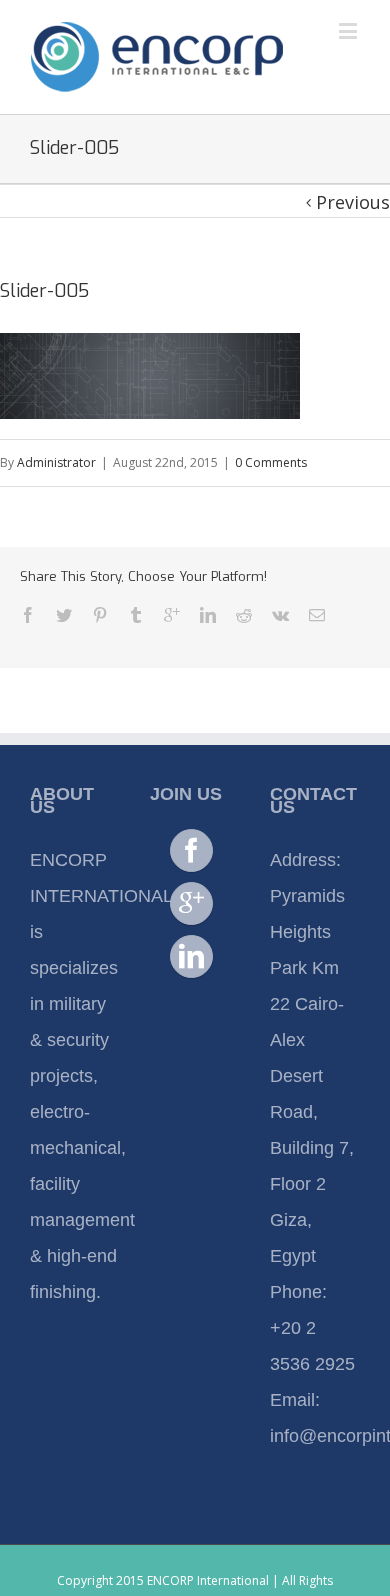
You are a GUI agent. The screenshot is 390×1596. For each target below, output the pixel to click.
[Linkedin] (208, 615)
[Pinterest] (100, 615)
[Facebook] (28, 615)
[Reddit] (244, 615)
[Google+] (172, 615)
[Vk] (280, 615)
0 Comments (271, 462)
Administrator (56, 462)
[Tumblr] (136, 615)
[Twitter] (64, 615)
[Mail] (317, 615)
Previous (353, 202)
